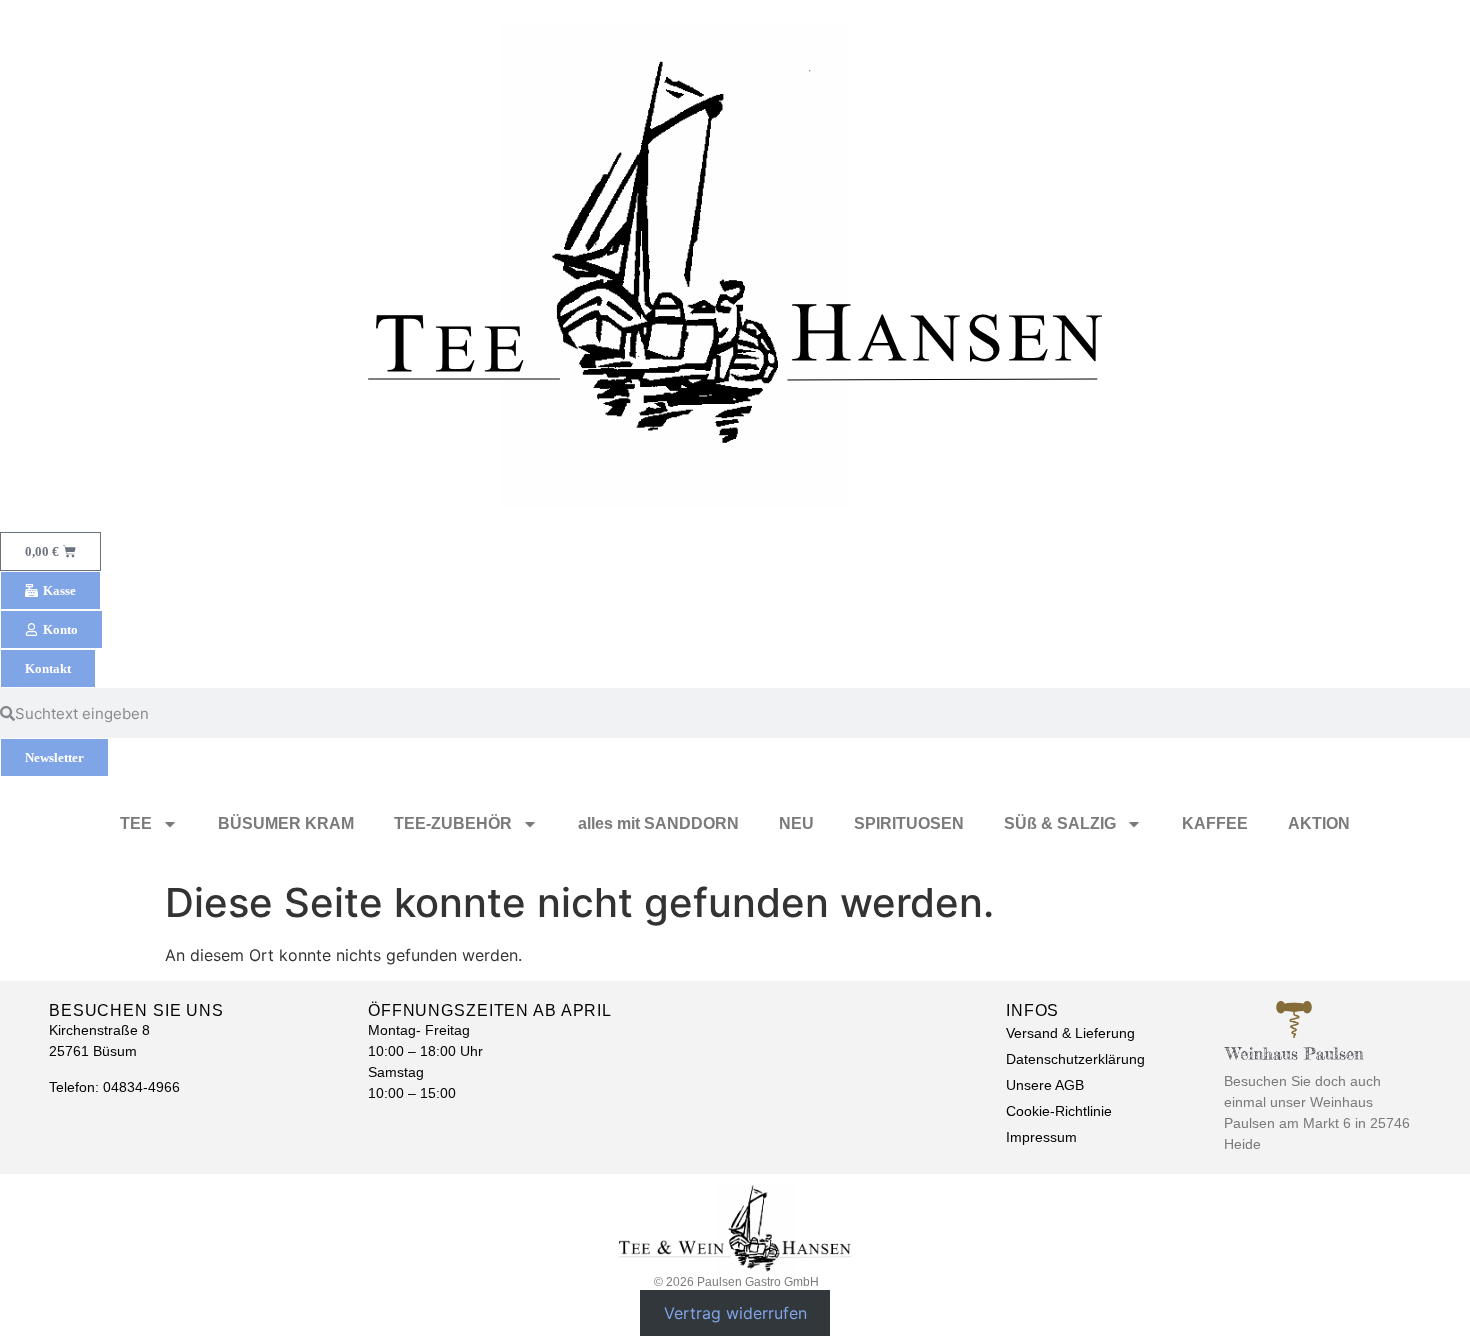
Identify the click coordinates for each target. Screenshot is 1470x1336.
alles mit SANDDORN (658, 823)
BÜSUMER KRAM (286, 823)
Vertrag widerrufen (735, 1313)
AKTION (1319, 823)
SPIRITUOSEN (909, 823)
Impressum (1041, 1137)
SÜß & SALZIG (1060, 823)
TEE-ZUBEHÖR (453, 823)
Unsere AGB (1045, 1085)
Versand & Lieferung (1070, 1033)
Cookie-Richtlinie (1059, 1111)
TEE (136, 823)
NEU (796, 823)
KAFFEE (1215, 823)
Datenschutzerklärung (1075, 1059)
